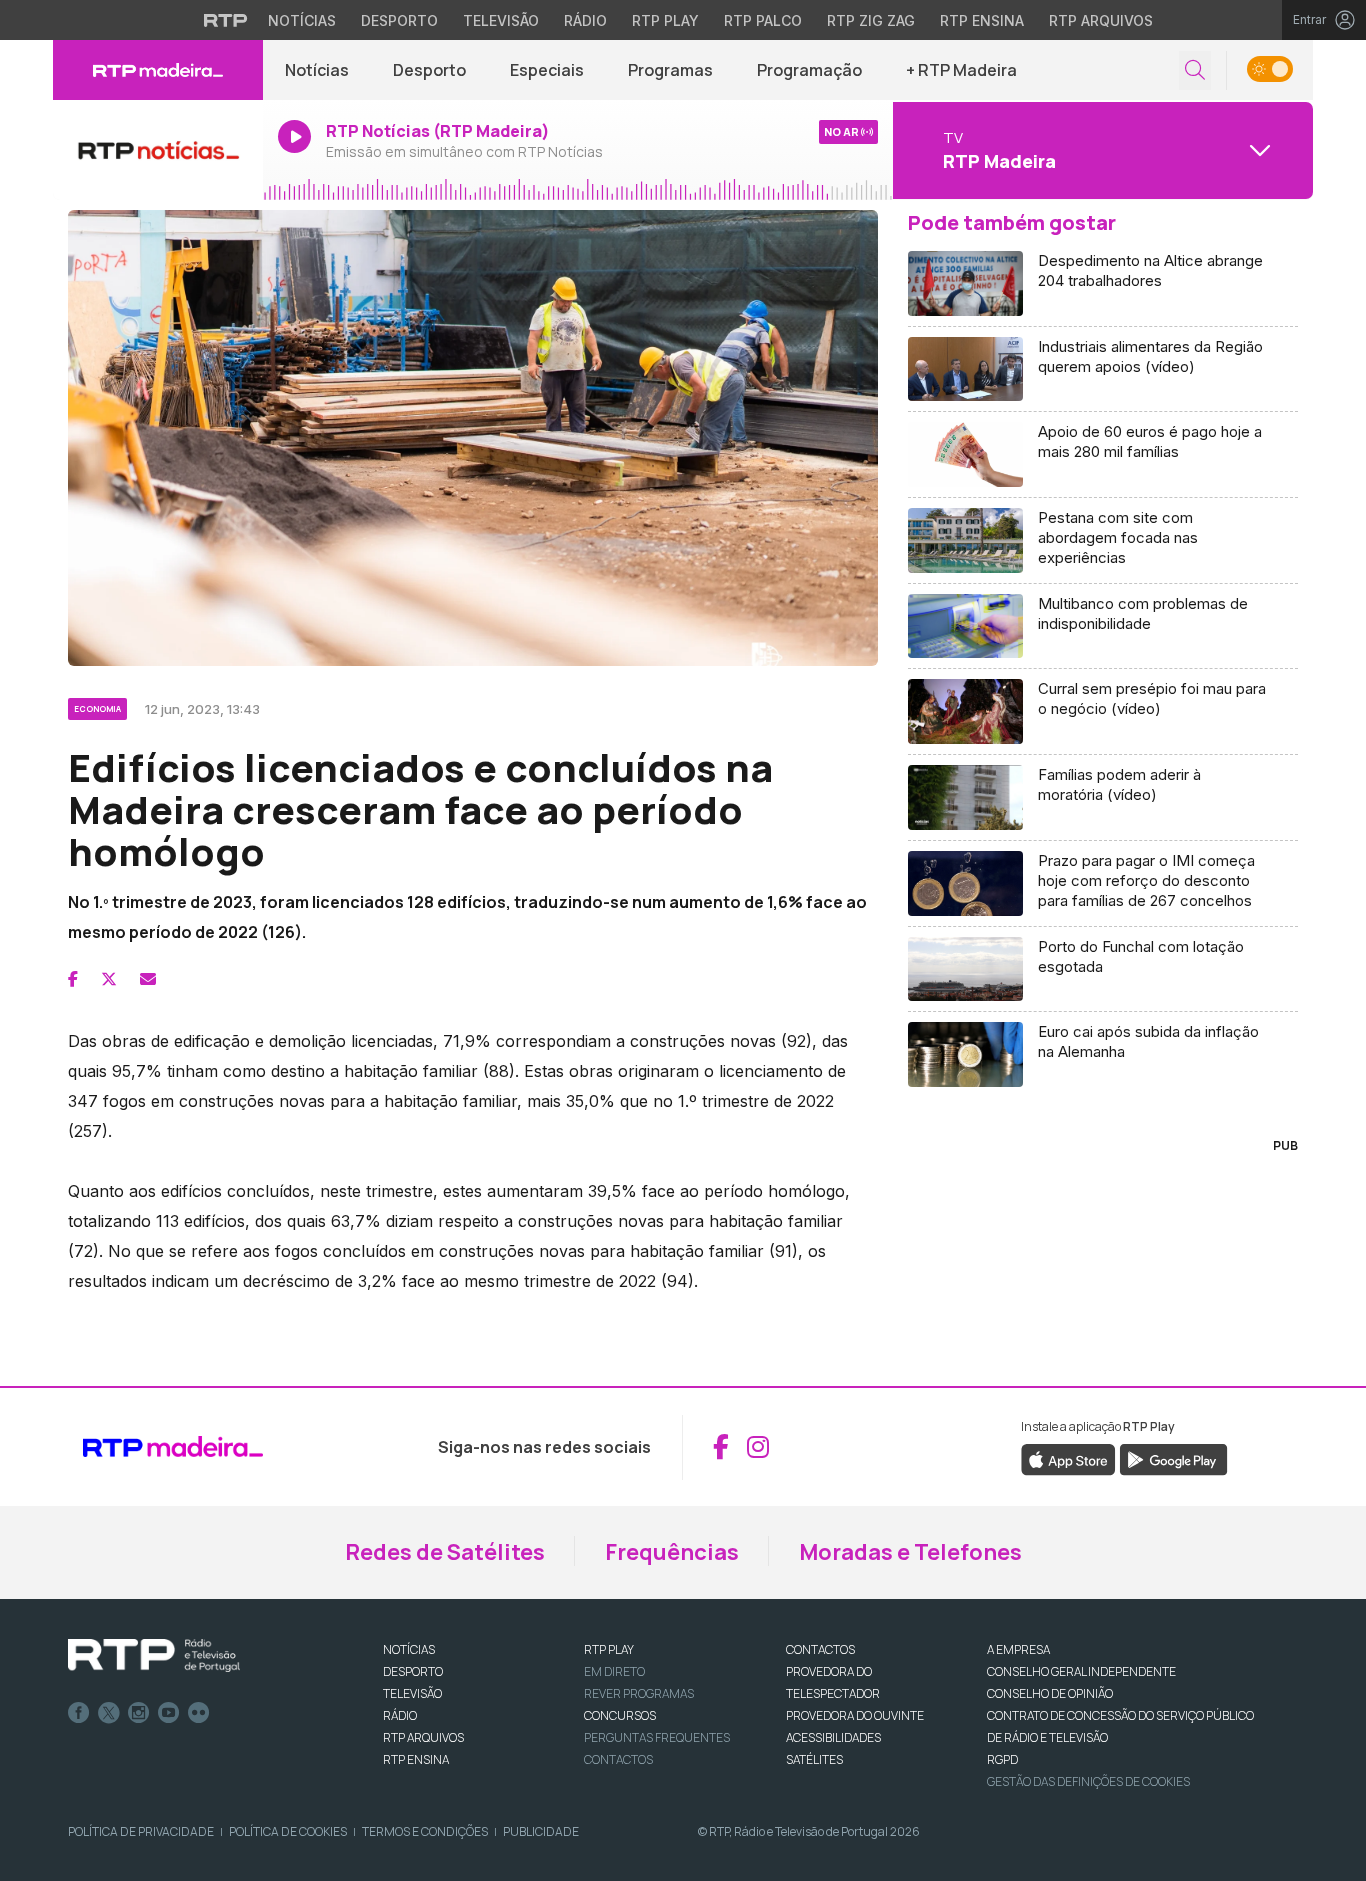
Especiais (547, 70)
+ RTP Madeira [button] (961, 70)
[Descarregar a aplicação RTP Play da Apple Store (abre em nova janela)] (1068, 1458)
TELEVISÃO (412, 1693)
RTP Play (665, 20)
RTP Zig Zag (871, 20)
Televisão (501, 20)
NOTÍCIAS (409, 1649)
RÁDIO (400, 1715)
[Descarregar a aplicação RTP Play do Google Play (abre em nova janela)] (1173, 1458)
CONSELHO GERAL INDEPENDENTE (1081, 1671)
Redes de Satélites (445, 1552)
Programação (809, 70)
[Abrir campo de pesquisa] (1195, 70)
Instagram (139, 1713)
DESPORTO (413, 1671)
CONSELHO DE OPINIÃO (1050, 1693)
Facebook (79, 1713)
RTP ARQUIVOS (423, 1737)
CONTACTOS (820, 1649)
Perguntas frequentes (657, 1737)
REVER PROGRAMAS (639, 1693)
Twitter (109, 1713)
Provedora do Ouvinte (855, 1715)
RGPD (1002, 1759)
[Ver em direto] (158, 150)
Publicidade (541, 1831)
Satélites (814, 1759)
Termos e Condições (425, 1831)
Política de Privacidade (141, 1831)
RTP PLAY (609, 1649)
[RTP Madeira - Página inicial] (158, 70)
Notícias (302, 20)
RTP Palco (763, 20)
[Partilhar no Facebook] (73, 979)
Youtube (169, 1713)
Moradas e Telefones (910, 1552)
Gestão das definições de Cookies (1088, 1781)
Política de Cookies (288, 1831)
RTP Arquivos (1101, 20)
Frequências (672, 1552)
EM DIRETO (614, 1671)
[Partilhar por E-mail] (148, 979)
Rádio (585, 20)
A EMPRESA (1018, 1649)
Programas (670, 70)
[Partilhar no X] (109, 979)
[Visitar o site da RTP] (226, 20)
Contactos (618, 1759)
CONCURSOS (620, 1715)
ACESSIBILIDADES (833, 1737)
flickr (199, 1713)
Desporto (399, 20)
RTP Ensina (982, 20)
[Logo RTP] (154, 1656)
